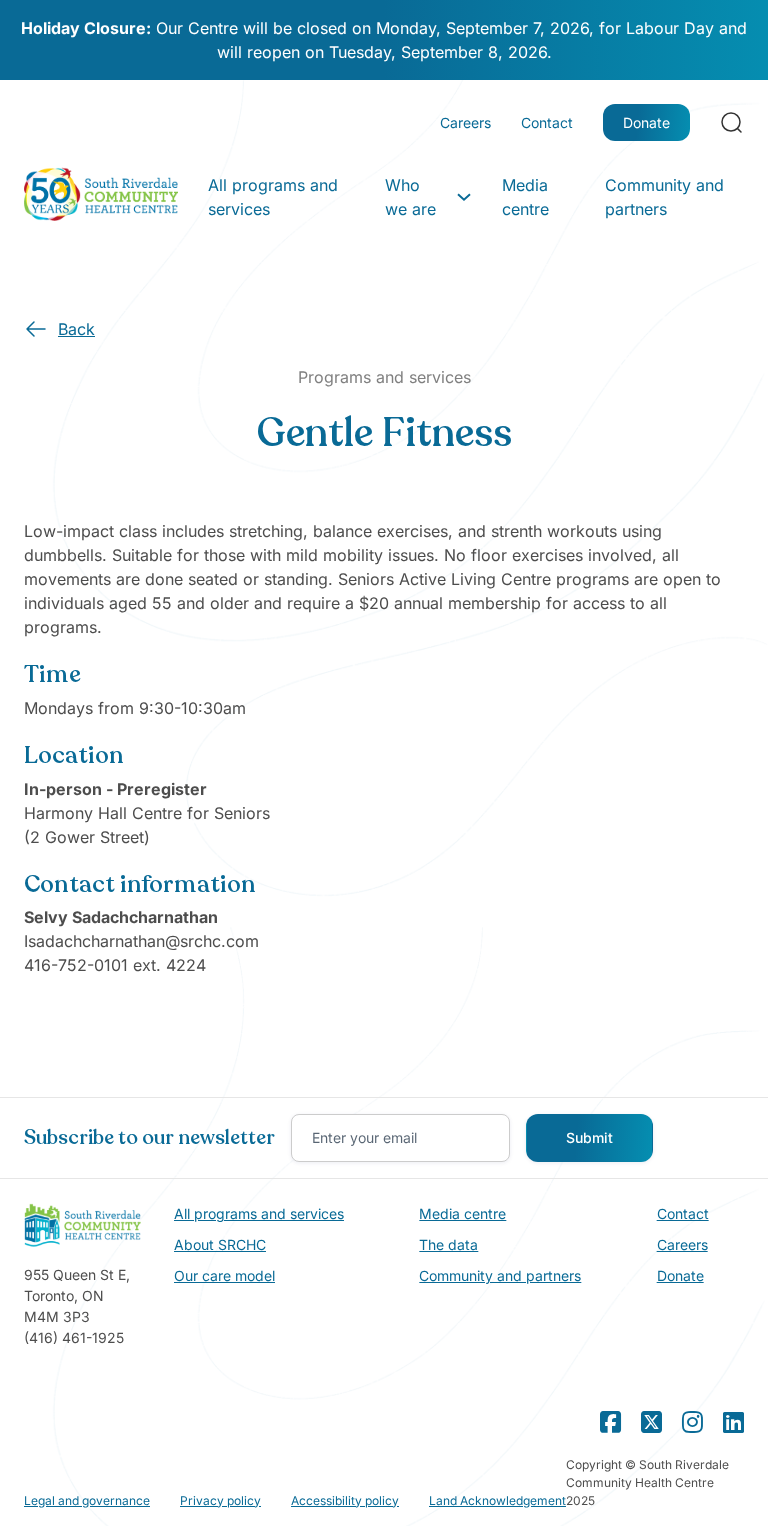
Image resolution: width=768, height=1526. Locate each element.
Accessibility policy (345, 1500)
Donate (646, 122)
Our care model (224, 1275)
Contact (547, 122)
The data (448, 1244)
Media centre (525, 197)
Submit (589, 1137)
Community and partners (664, 197)
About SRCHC (220, 1244)
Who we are (410, 197)
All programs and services (273, 197)
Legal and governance (87, 1500)
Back (76, 329)
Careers (465, 122)
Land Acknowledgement (497, 1500)
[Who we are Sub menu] (464, 197)
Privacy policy (220, 1500)
